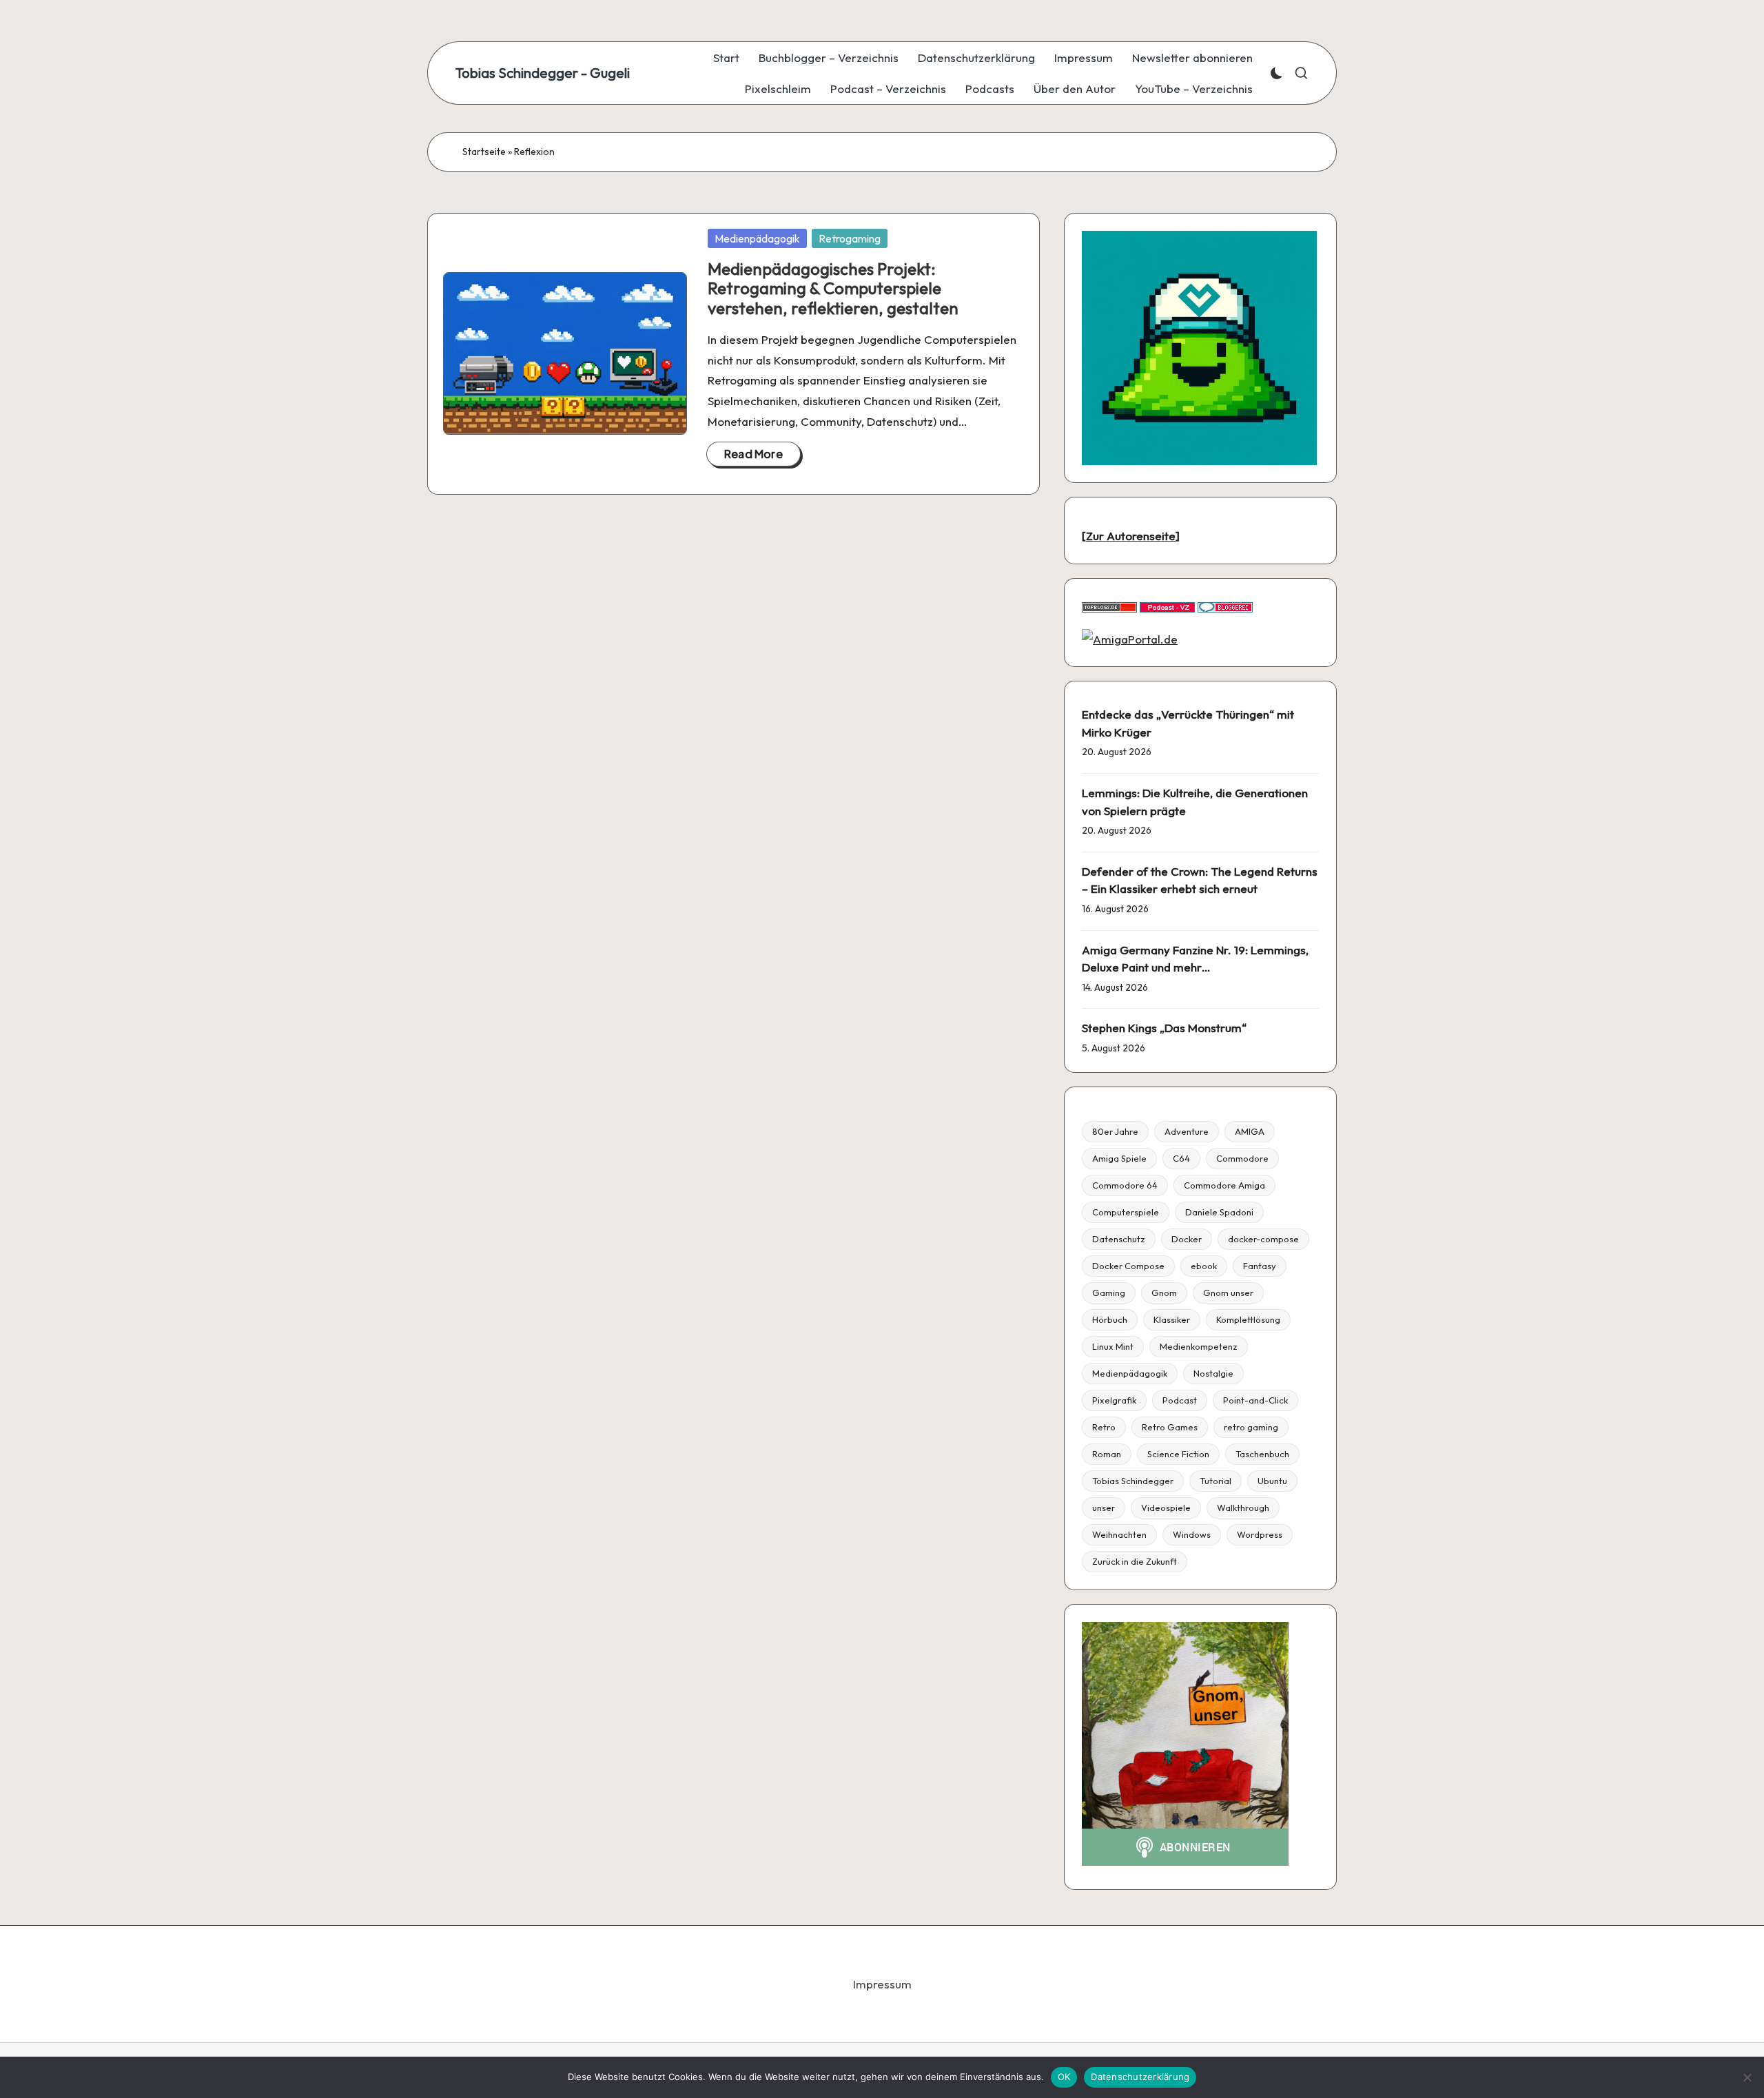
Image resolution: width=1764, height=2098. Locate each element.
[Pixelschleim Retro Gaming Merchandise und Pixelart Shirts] (1199, 346)
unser (1104, 1508)
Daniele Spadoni (1219, 1212)
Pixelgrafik (1114, 1400)
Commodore (1242, 1158)
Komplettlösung (1248, 1319)
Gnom (1164, 1293)
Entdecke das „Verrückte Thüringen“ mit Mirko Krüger (1188, 723)
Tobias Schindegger (1133, 1481)
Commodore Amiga (1224, 1185)
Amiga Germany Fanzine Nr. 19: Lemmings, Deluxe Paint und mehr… (1195, 959)
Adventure (1187, 1131)
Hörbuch (1110, 1319)
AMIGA (1250, 1131)
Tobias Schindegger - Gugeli (543, 73)
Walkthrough (1243, 1508)
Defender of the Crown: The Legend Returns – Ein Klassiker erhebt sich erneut (1200, 880)
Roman (1107, 1454)
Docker (1187, 1239)
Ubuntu (1272, 1481)
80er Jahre (1115, 1131)
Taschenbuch (1262, 1454)
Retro (1104, 1427)
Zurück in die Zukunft (1135, 1561)
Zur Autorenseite (1131, 536)
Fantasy (1260, 1266)
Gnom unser (1228, 1293)
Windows (1192, 1534)
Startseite (484, 152)
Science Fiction (1178, 1454)
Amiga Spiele (1119, 1158)
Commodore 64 (1125, 1185)
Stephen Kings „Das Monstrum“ (1164, 1028)
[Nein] (1747, 2077)
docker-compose (1263, 1239)
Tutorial (1216, 1481)
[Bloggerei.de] (1225, 606)
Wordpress (1260, 1534)
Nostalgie (1213, 1373)
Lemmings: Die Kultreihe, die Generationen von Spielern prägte (1195, 802)
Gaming (1109, 1293)
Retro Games (1170, 1427)
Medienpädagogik (757, 238)
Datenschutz (1119, 1239)
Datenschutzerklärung (1140, 2077)
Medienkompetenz (1199, 1346)
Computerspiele (1126, 1212)
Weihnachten (1119, 1534)
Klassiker (1172, 1319)
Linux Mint (1113, 1346)
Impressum (882, 1984)
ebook (1204, 1266)
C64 (1181, 1158)
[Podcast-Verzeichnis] (1167, 606)
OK (1064, 2077)
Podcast (1180, 1400)
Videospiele (1166, 1508)
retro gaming (1251, 1427)
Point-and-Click (1255, 1400)
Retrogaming (850, 238)
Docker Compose (1128, 1266)
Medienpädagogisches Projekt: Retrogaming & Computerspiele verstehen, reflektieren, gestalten (833, 289)
